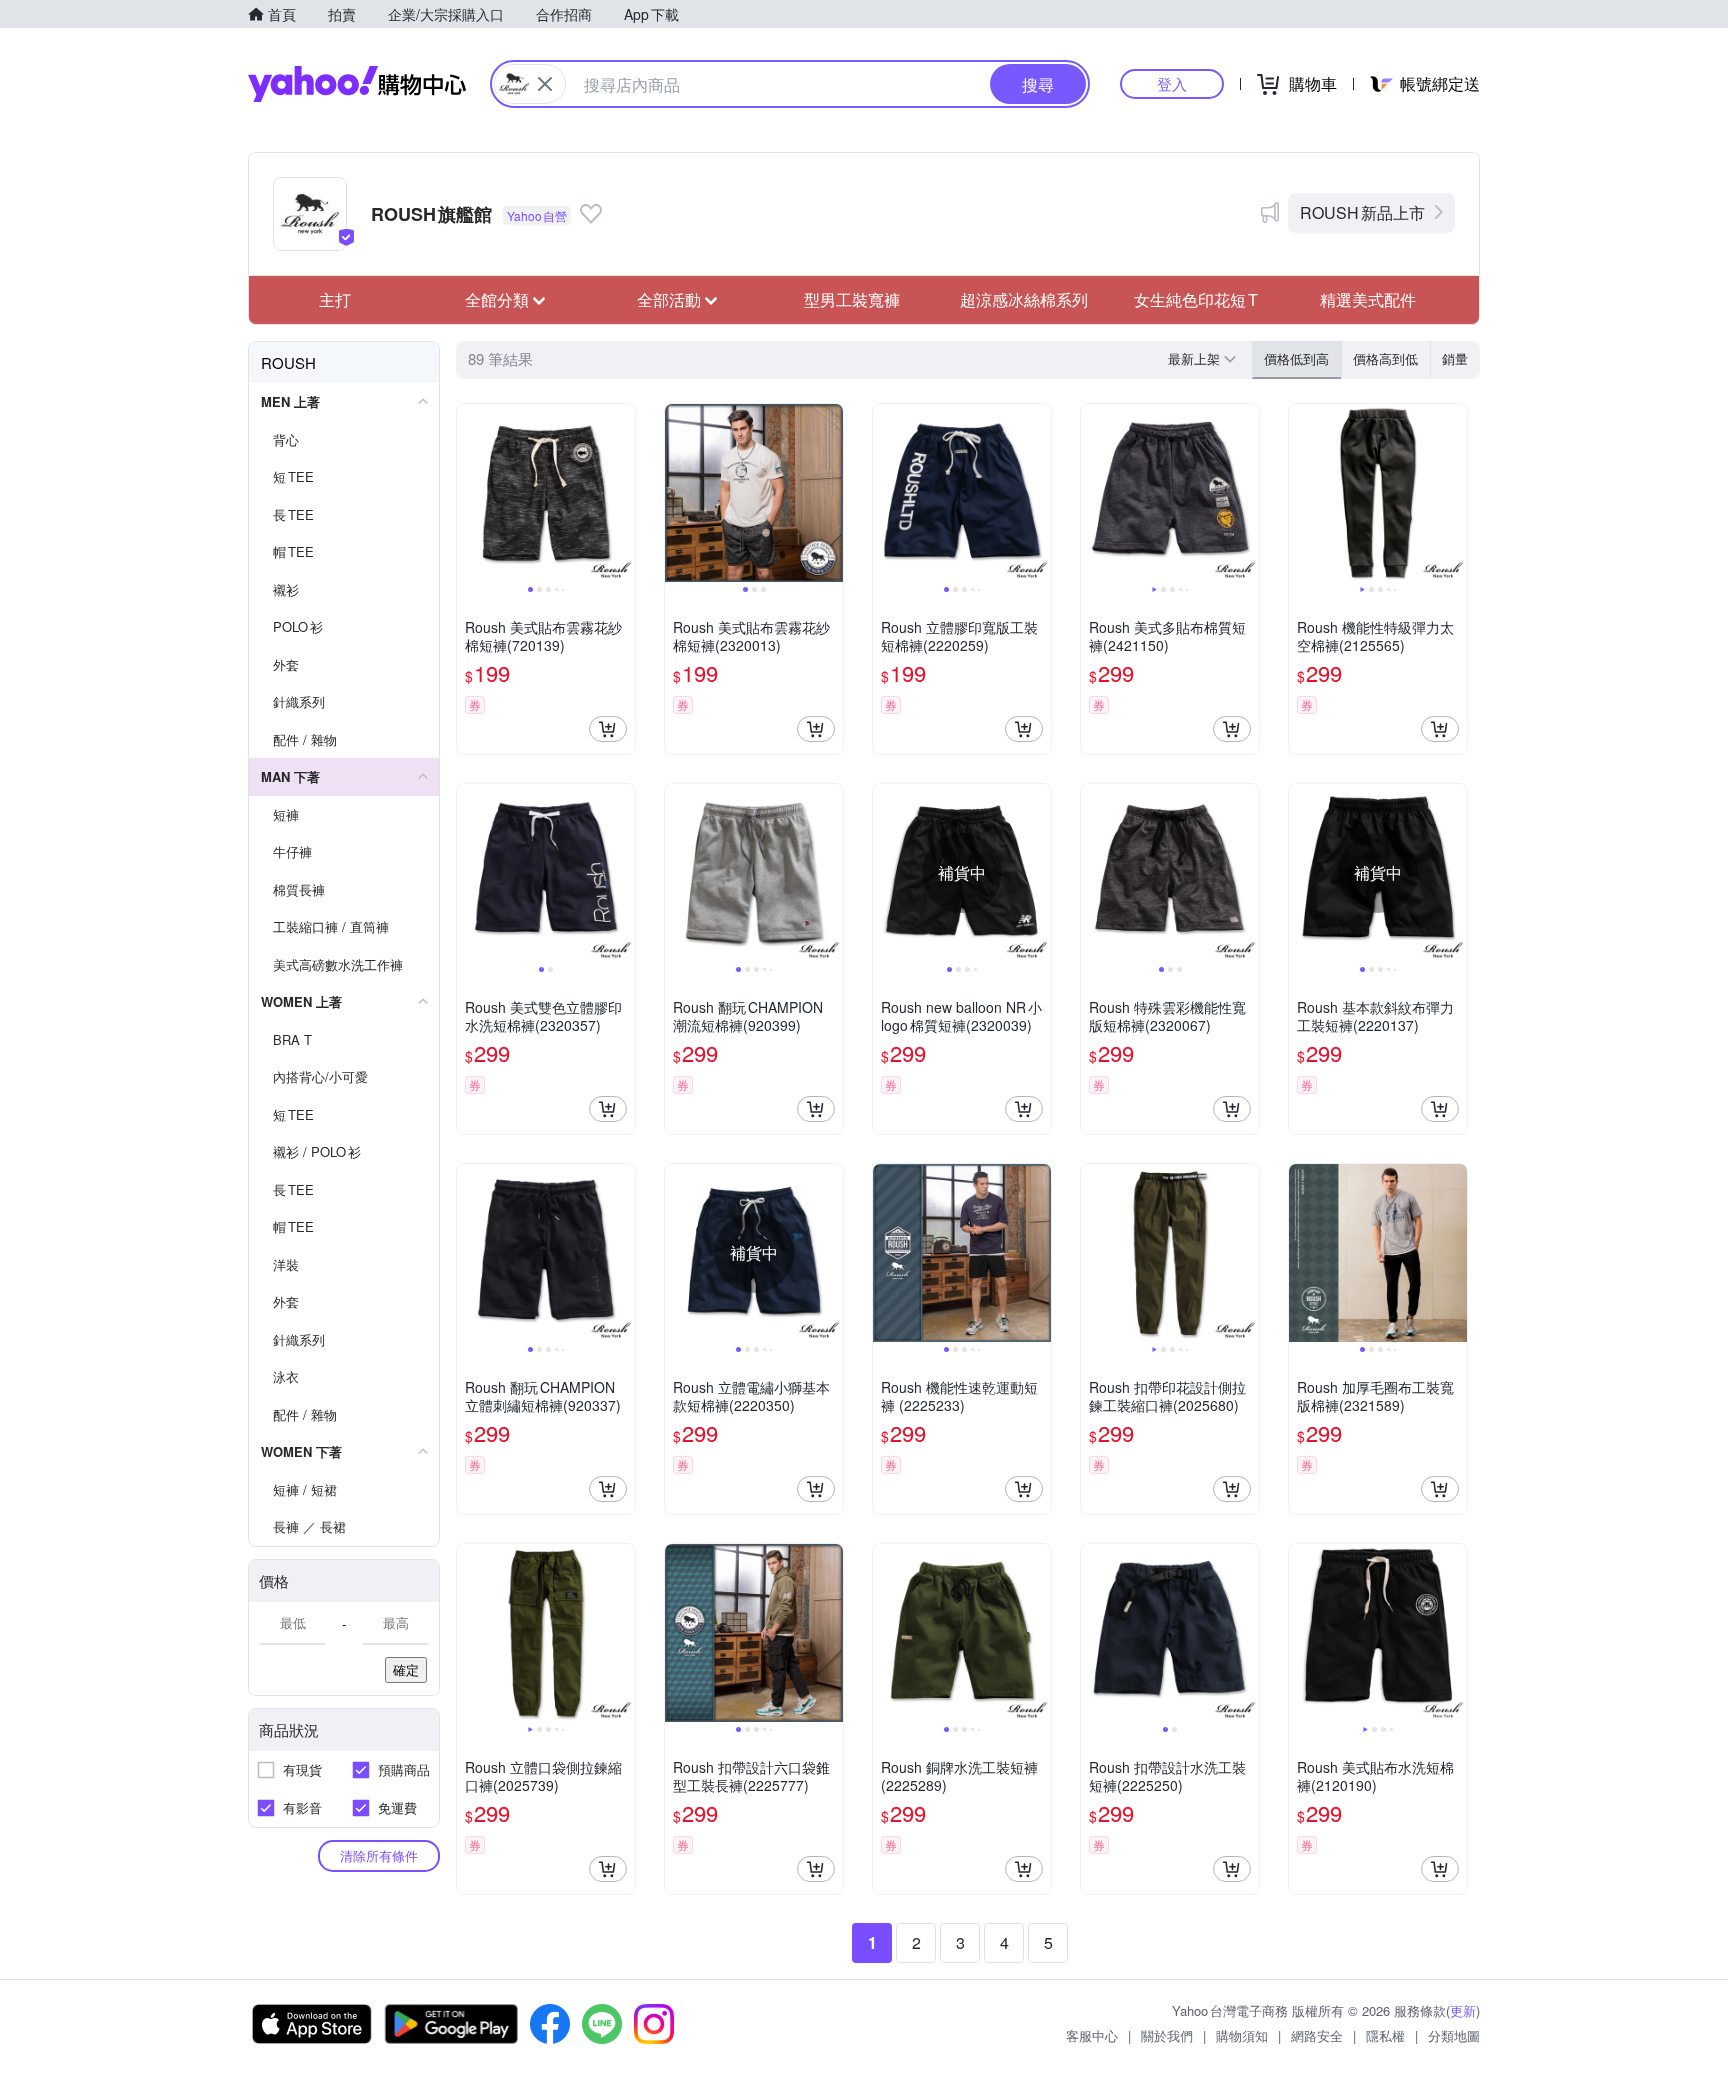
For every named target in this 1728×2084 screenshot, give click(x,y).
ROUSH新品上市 (1362, 212)
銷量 (1455, 358)
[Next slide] (622, 493)
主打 (335, 299)
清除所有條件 (379, 1855)
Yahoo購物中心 (357, 84)
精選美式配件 (1368, 299)
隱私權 (1385, 2035)
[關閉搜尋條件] (545, 84)
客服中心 (1092, 2035)
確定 (406, 1669)
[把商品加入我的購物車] (608, 729)
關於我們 (1167, 2035)
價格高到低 (1385, 358)
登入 (1172, 83)
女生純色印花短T (1196, 299)
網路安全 (1317, 2035)
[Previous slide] (470, 493)
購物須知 (1242, 2035)
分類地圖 (1454, 2035)
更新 (1463, 2010)
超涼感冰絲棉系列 (1024, 299)
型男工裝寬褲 (852, 299)
